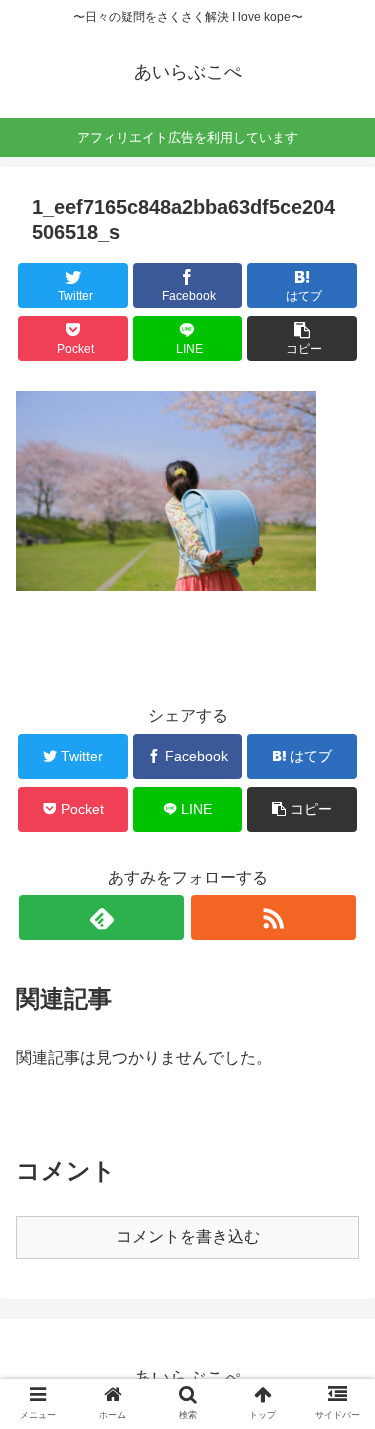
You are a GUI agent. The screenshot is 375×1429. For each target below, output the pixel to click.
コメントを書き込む (188, 1236)
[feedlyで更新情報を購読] (101, 917)
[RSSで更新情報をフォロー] (273, 917)
